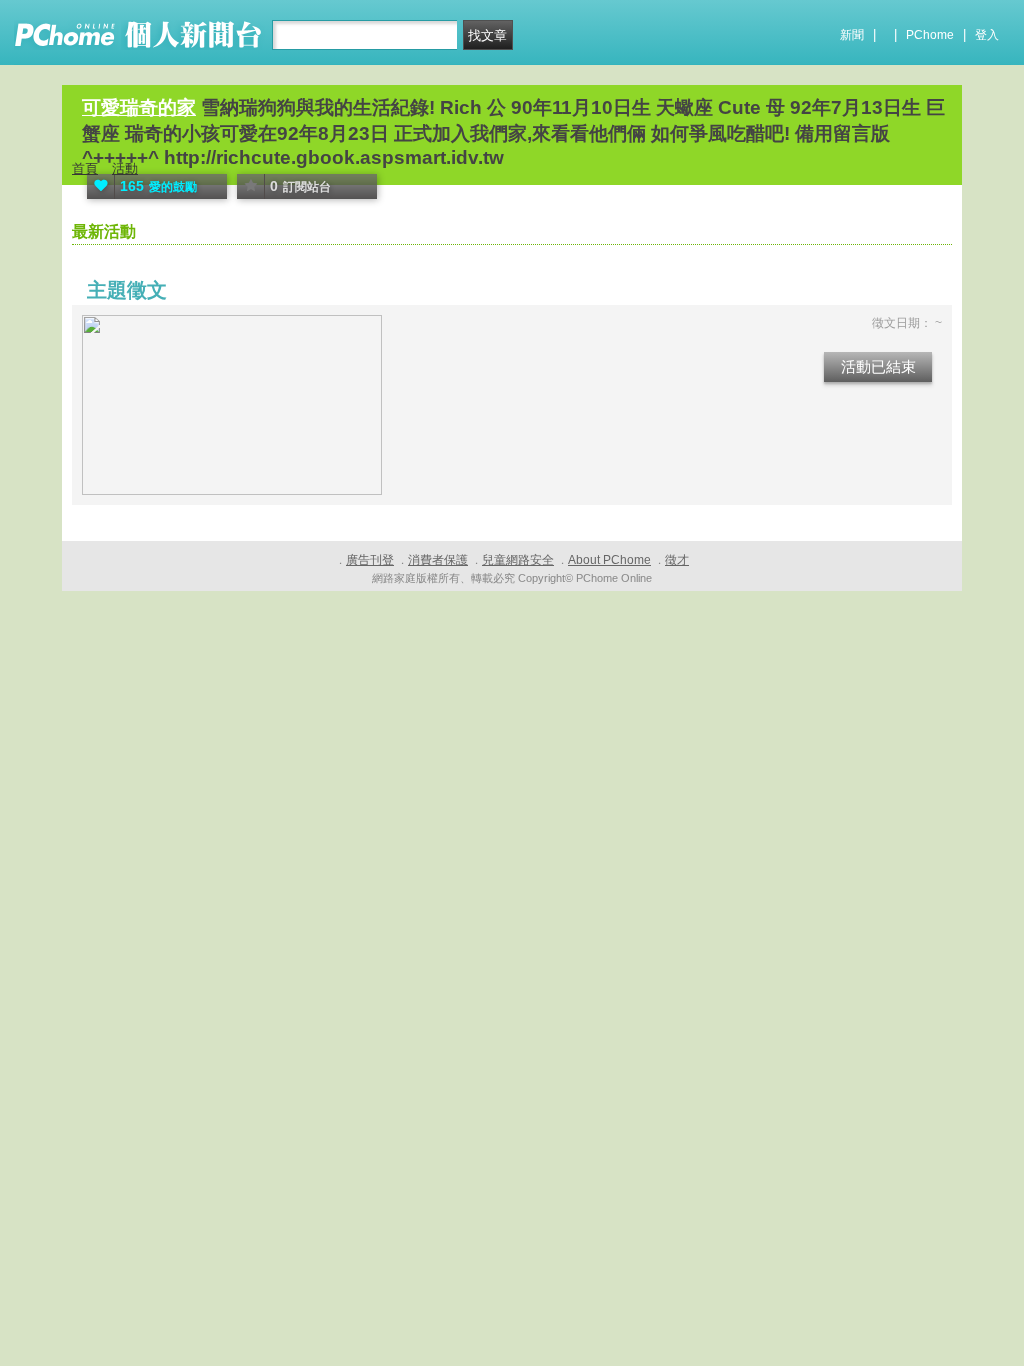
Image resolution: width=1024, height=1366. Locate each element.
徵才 (677, 560)
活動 (125, 168)
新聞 (852, 35)
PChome (930, 35)
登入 (987, 35)
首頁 (85, 168)
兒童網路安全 (518, 560)
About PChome (609, 560)
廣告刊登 (370, 560)
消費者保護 (438, 560)
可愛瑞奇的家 (139, 107)
